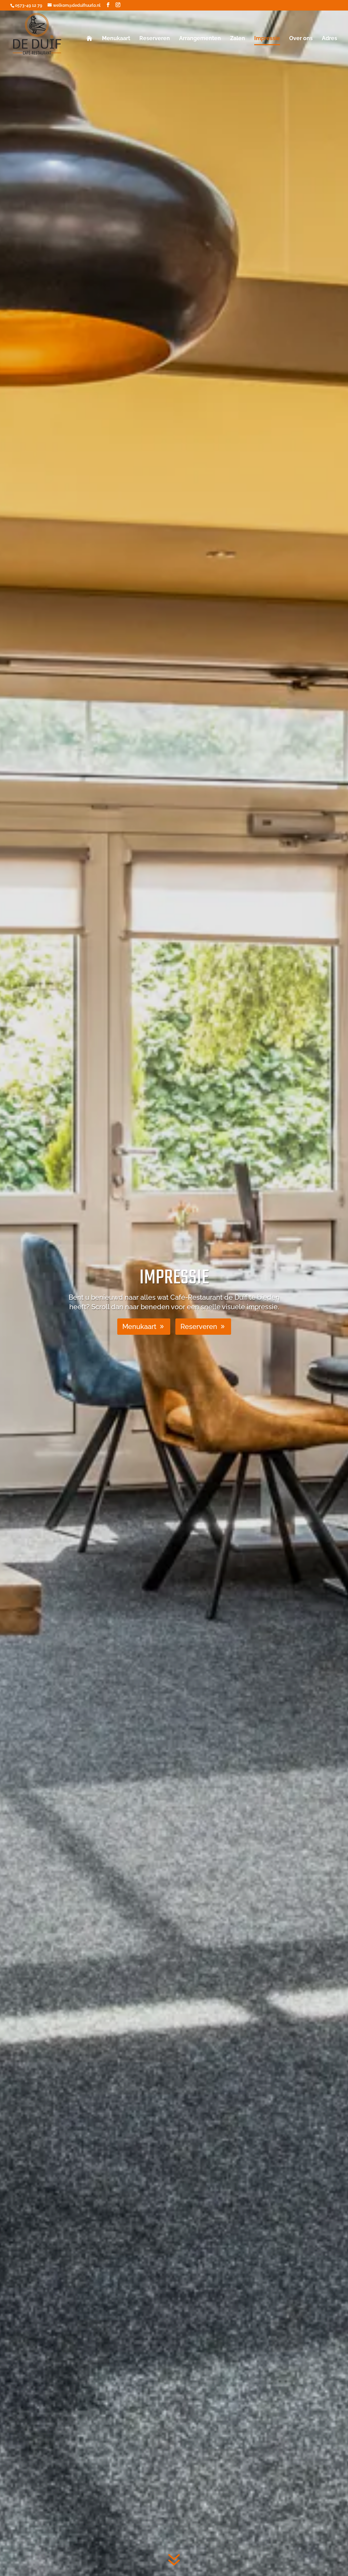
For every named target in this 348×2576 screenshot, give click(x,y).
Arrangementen (200, 39)
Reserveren (155, 39)
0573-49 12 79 (29, 5)
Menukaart (116, 39)
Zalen (238, 39)
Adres (329, 39)
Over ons (301, 39)
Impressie (267, 39)
